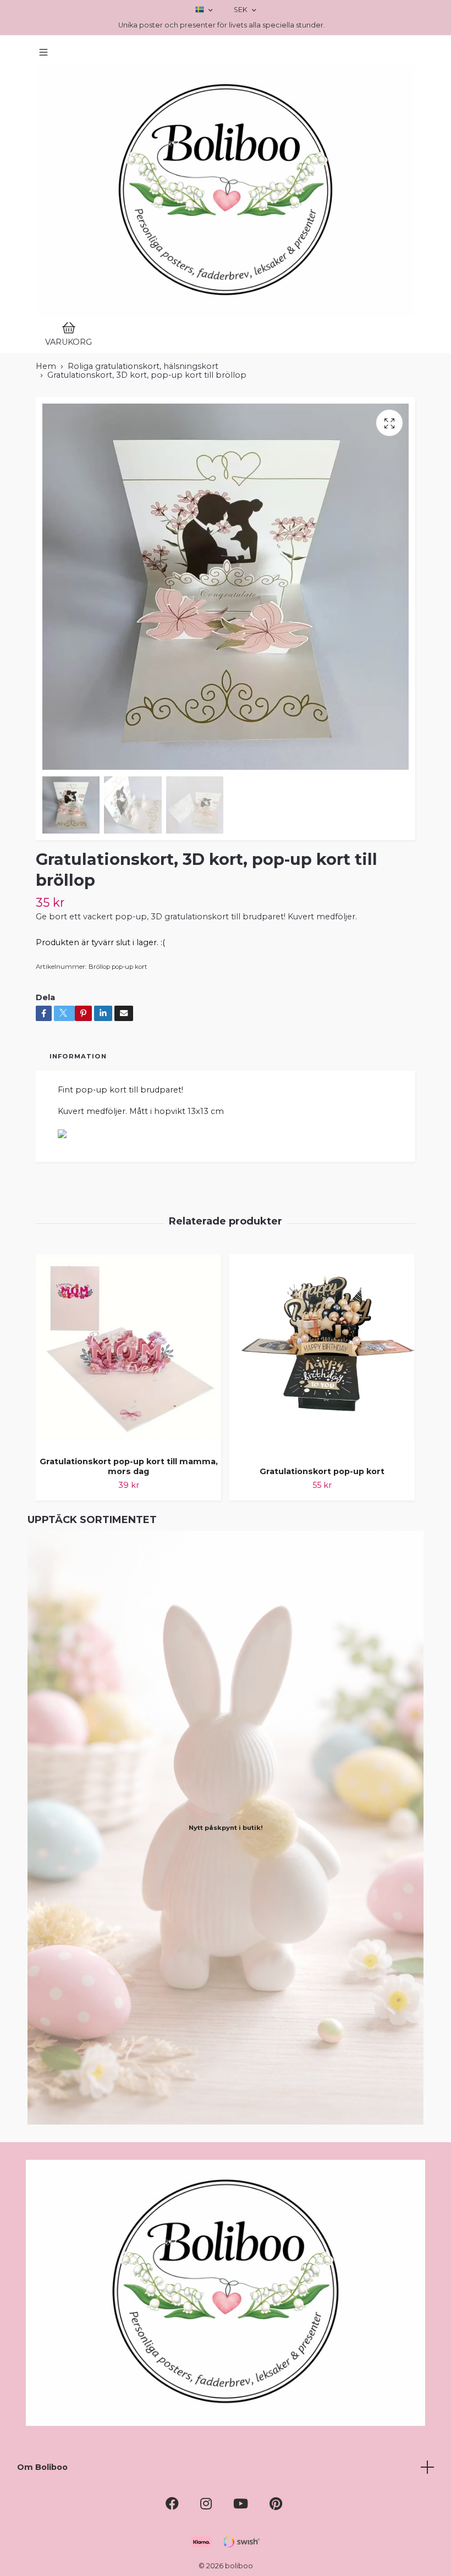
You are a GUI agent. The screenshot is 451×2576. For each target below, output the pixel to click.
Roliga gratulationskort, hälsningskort (143, 366)
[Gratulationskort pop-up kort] (322, 1356)
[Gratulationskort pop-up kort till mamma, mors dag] (128, 1351)
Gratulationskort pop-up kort (322, 1471)
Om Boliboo (42, 2467)
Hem (46, 366)
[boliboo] (226, 191)
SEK (241, 10)
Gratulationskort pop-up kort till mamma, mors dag (129, 1467)
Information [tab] (78, 1056)
